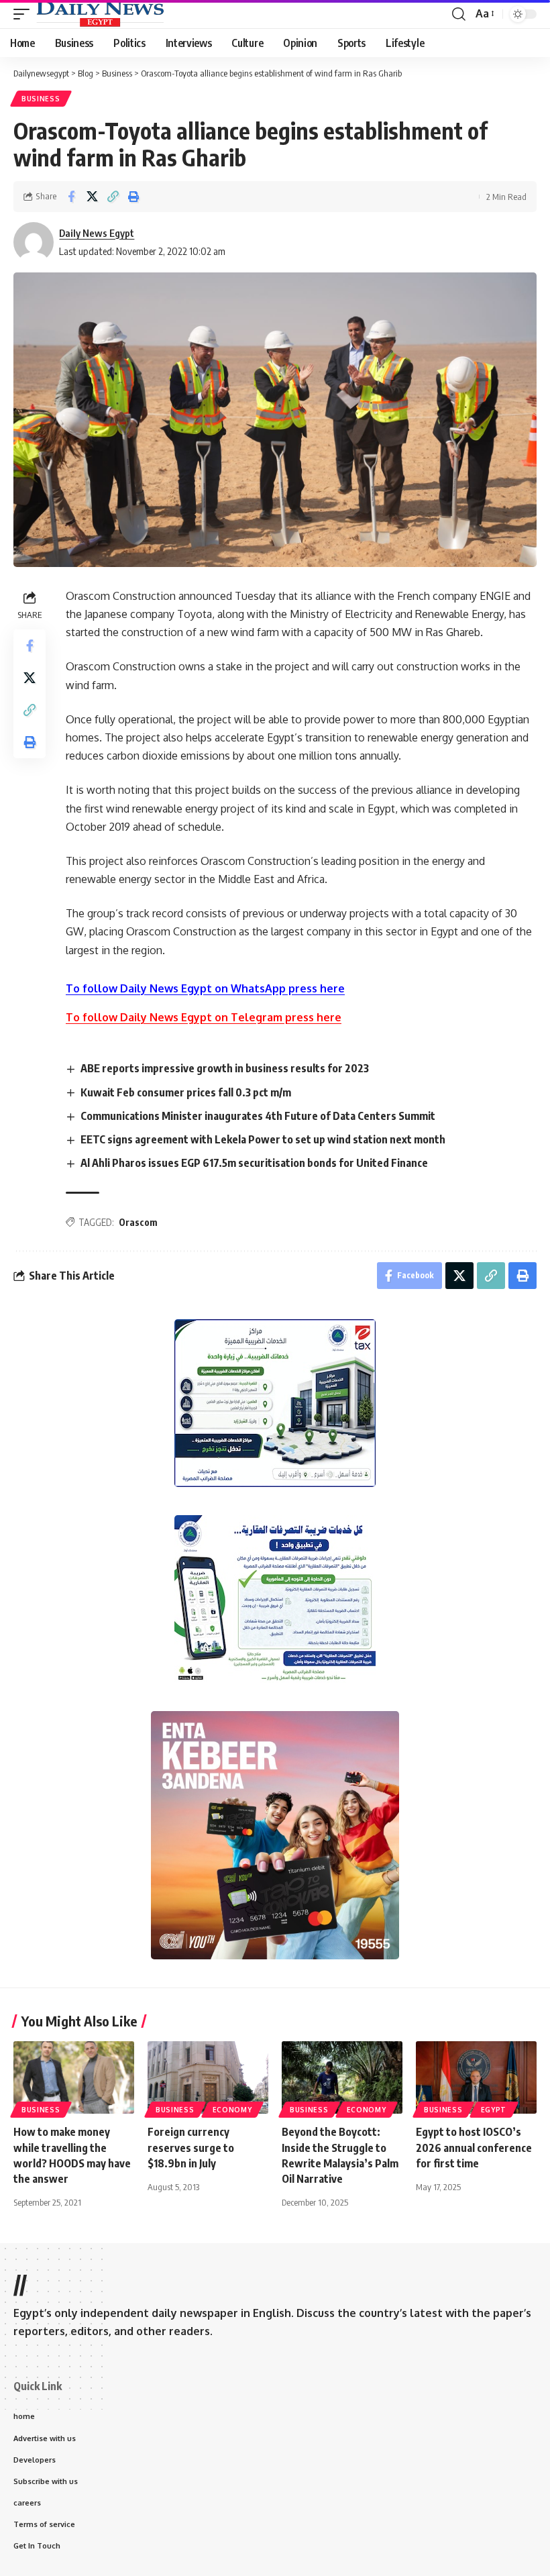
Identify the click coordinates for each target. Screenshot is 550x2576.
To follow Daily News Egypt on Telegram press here (204, 1017)
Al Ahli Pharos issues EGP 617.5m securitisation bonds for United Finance (254, 1163)
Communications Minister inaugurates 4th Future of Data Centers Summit (258, 1116)
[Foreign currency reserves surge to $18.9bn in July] (208, 2077)
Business (41, 99)
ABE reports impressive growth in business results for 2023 (225, 1068)
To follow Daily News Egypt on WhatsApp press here (205, 988)
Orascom (138, 1222)
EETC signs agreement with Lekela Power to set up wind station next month (263, 1139)
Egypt (494, 2110)
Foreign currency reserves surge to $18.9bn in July (191, 2147)
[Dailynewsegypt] (100, 14)
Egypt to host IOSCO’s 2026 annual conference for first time (474, 2147)
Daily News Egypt (97, 233)
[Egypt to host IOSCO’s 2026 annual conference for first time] (476, 2077)
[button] (25, 14)
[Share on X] (92, 197)
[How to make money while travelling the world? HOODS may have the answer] (74, 2077)
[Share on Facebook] (71, 197)
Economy (232, 2110)
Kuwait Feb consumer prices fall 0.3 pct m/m (186, 1092)
